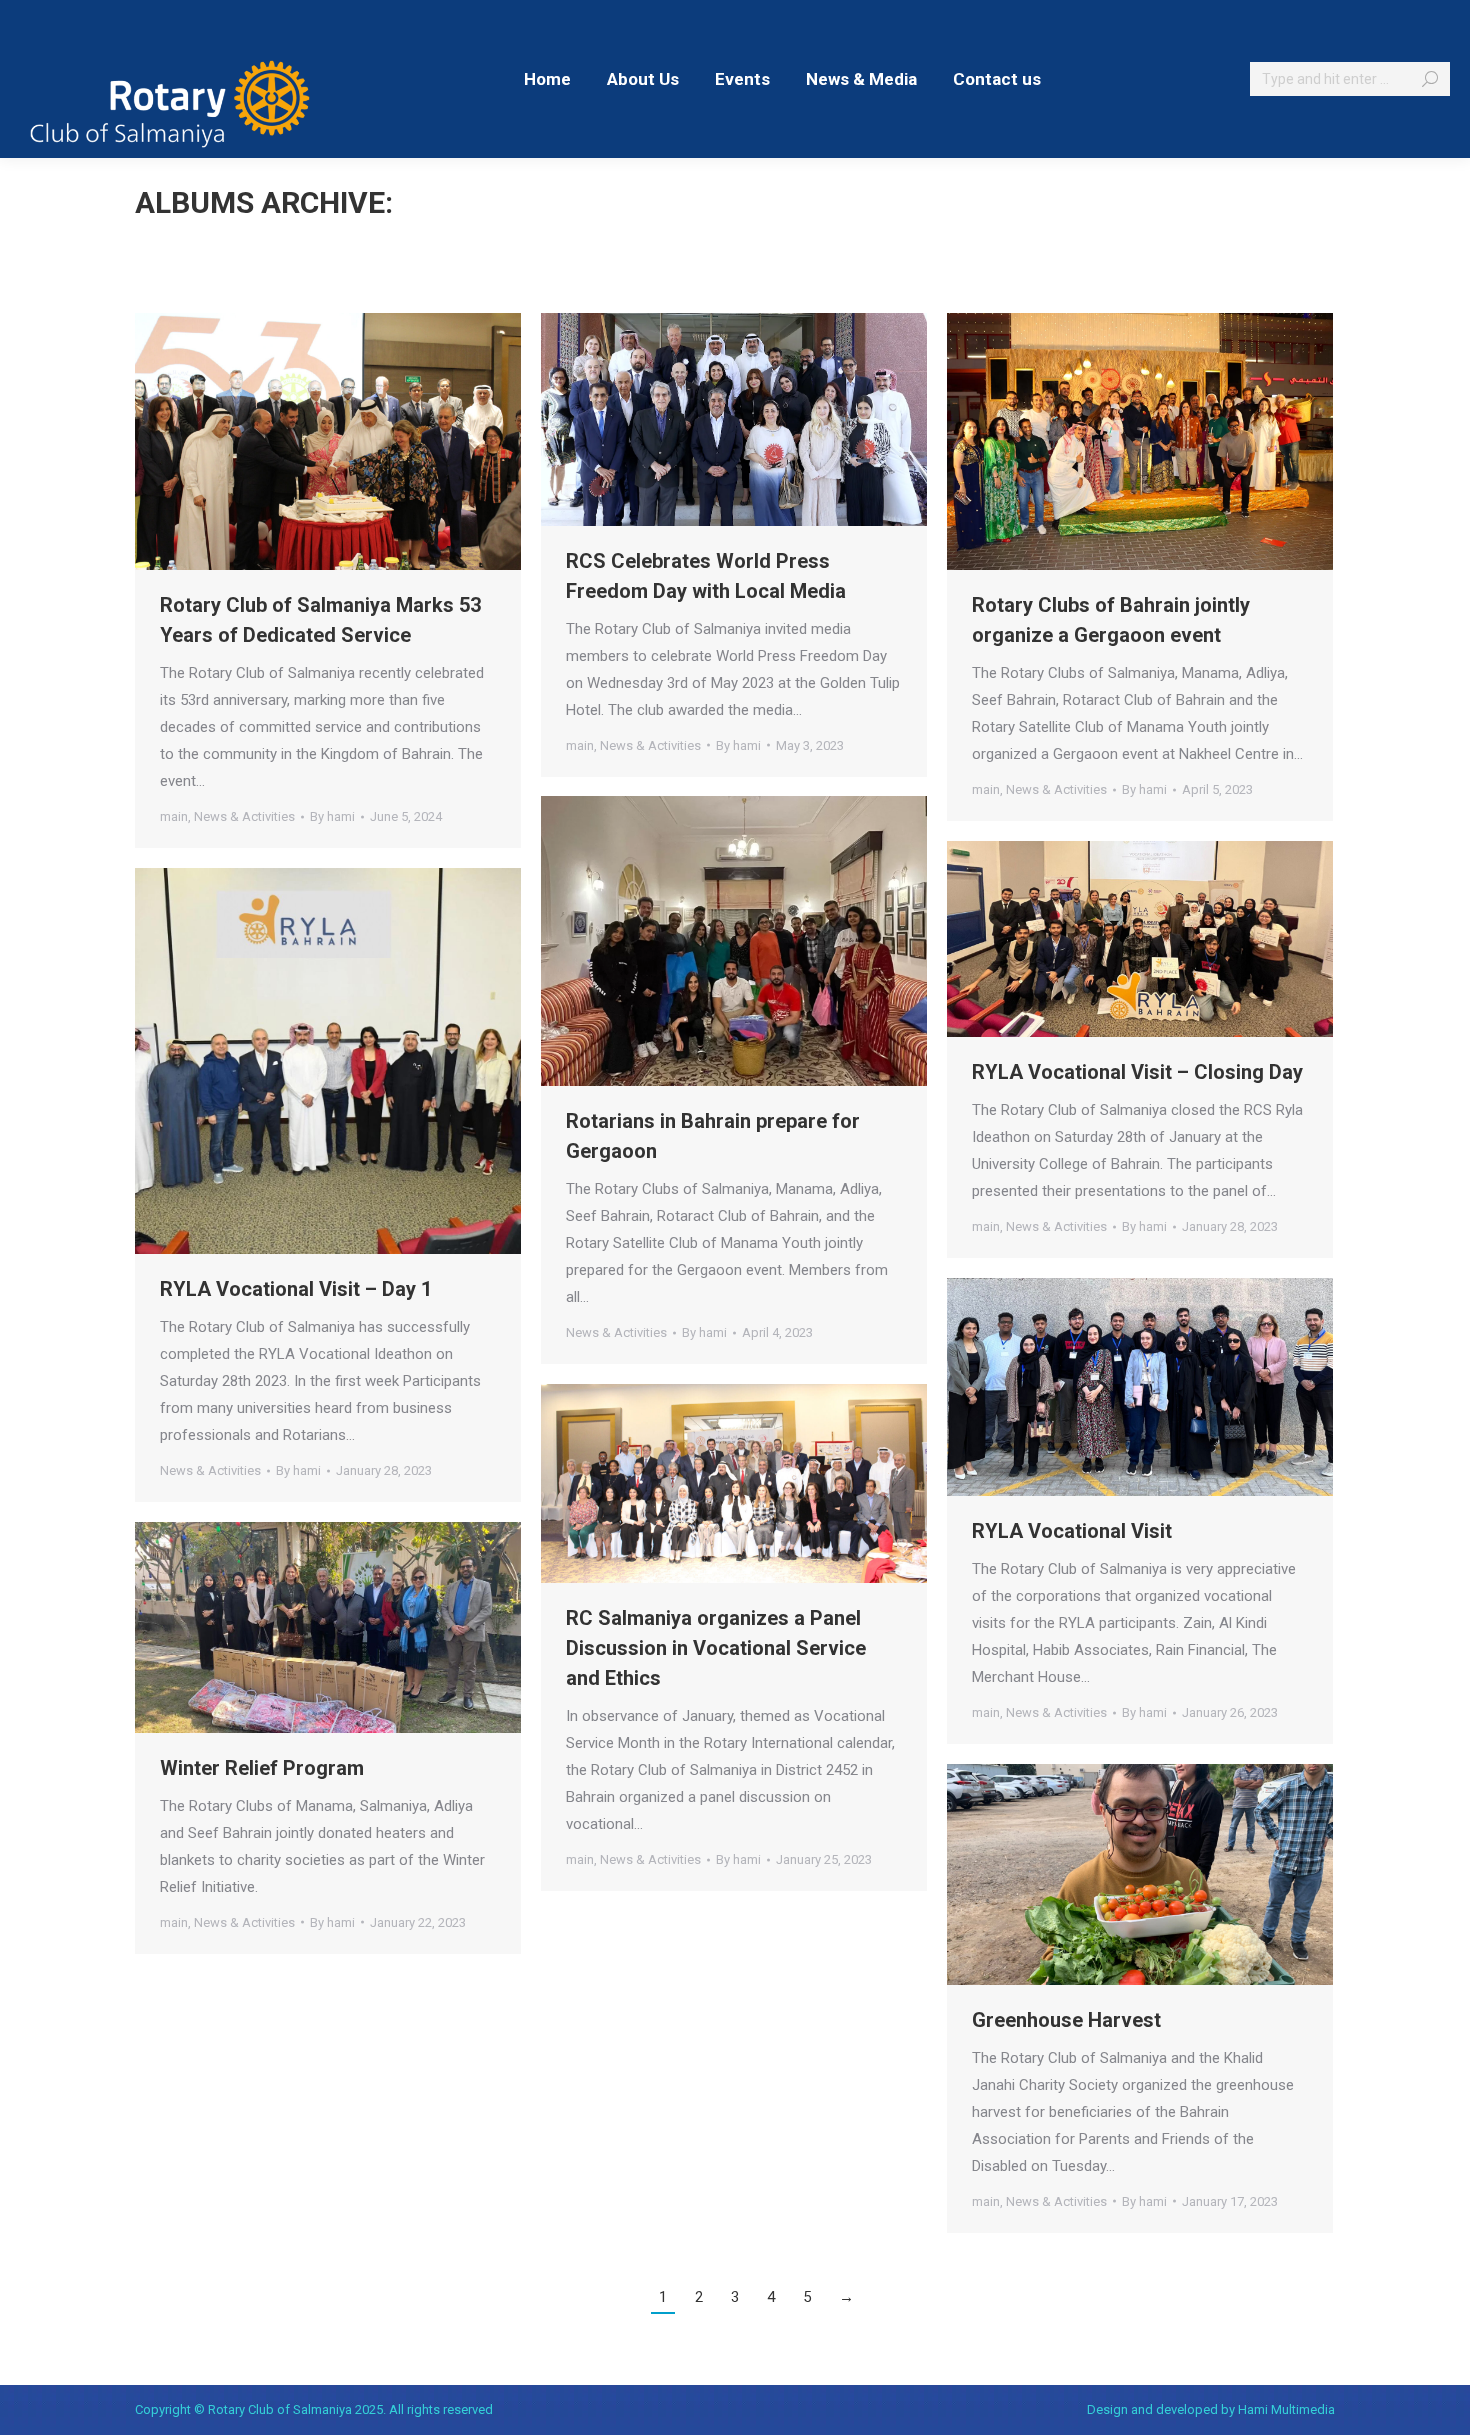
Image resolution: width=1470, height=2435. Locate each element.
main (174, 816)
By (332, 816)
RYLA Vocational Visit (1072, 1531)
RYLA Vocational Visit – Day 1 (296, 1289)
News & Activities (244, 816)
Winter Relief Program (262, 1768)
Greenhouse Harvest (1066, 2020)
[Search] (1430, 79)
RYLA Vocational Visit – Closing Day (1137, 1072)
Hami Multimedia (1286, 2409)
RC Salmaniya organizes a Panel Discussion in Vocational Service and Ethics (716, 1648)
